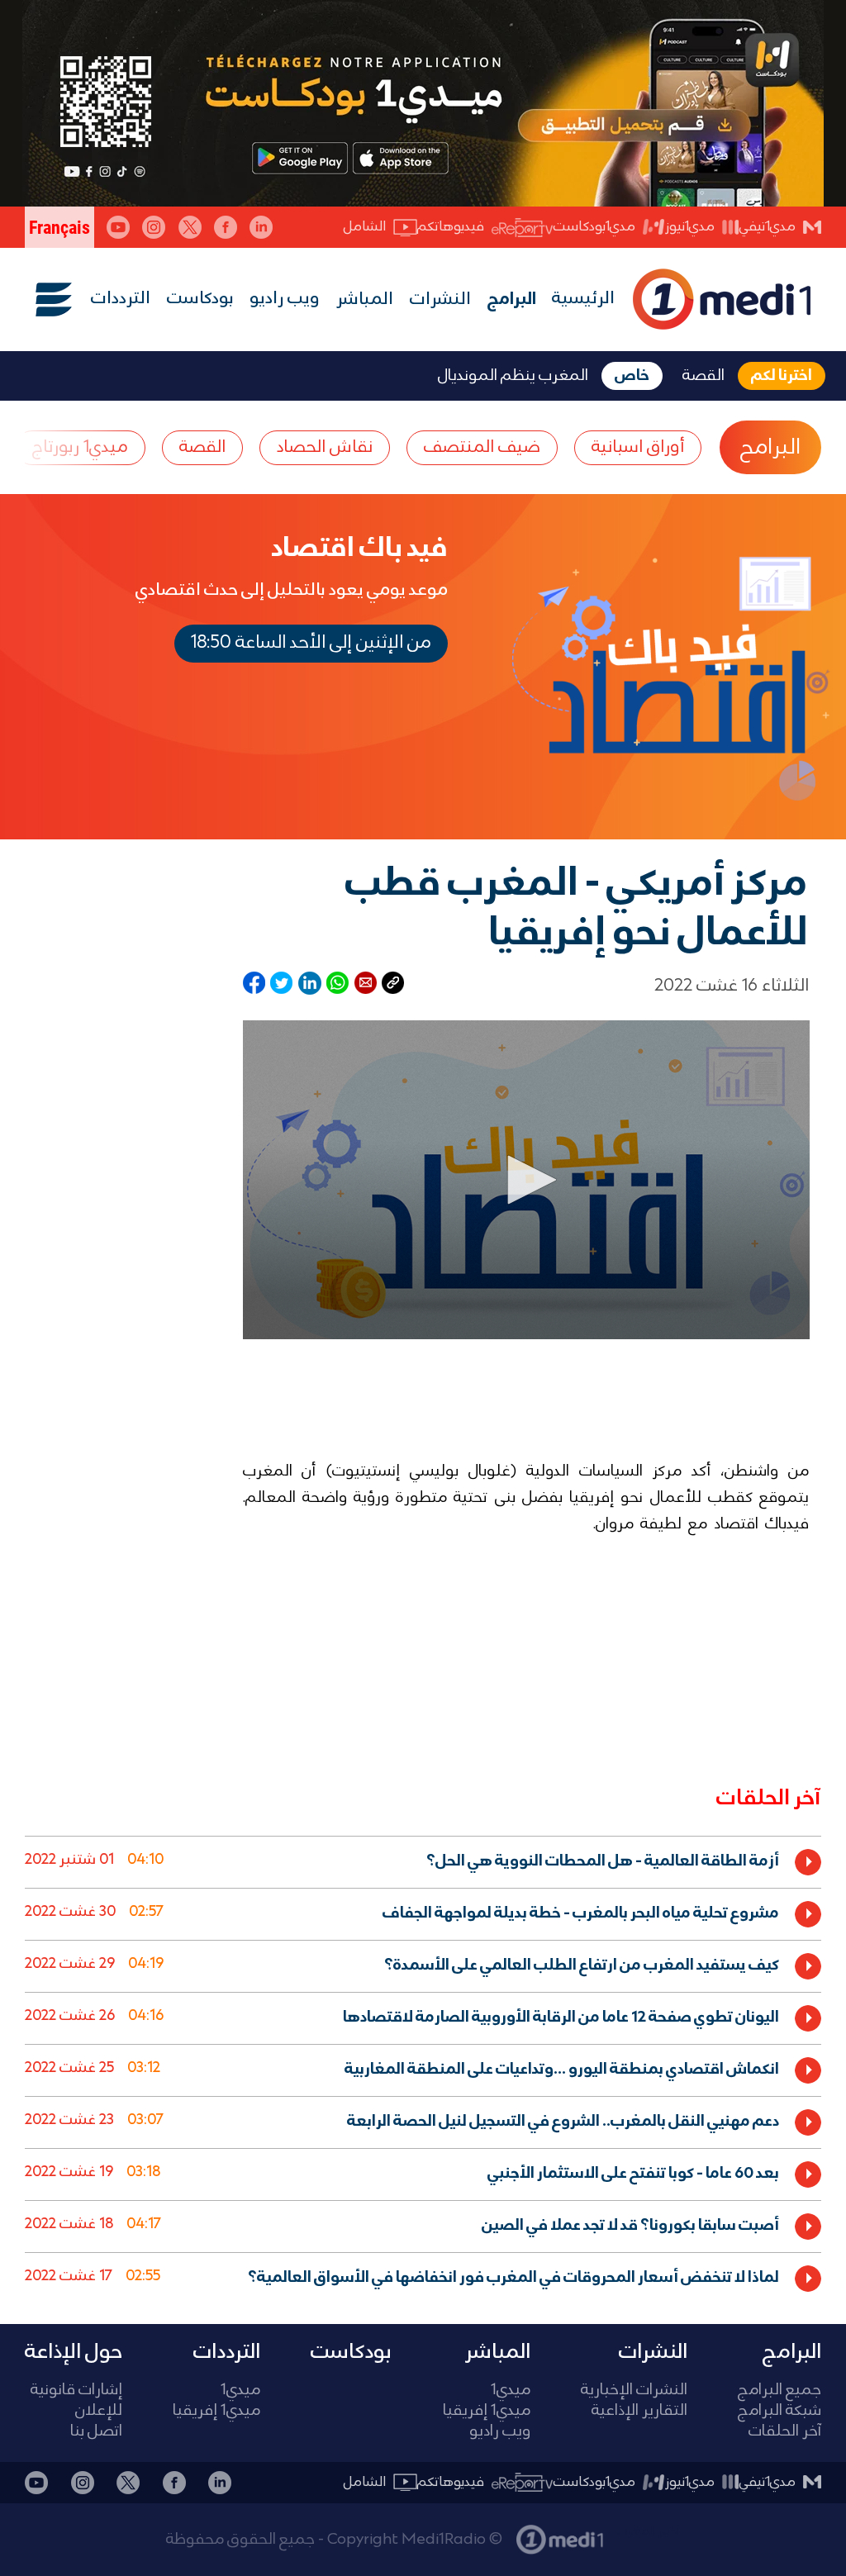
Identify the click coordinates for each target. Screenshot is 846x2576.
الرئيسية (583, 299)
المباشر (365, 300)
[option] (423, 1862)
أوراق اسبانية (638, 447)
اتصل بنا (96, 2432)
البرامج (512, 300)
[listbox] (423, 2067)
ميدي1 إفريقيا (487, 2411)
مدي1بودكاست (594, 227)
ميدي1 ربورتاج (80, 447)
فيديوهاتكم (451, 227)
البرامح (770, 448)
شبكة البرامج (779, 2411)
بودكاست (200, 299)
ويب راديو (285, 299)
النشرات (440, 300)
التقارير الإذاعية (639, 2411)
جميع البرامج (779, 2391)
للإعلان (99, 2411)
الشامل (365, 227)
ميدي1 (511, 2391)
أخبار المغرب (649, 2531)
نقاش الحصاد (325, 447)
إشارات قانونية (76, 2391)
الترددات (121, 299)
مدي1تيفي (768, 227)
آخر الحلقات (785, 2432)
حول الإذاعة (74, 2352)
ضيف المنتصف (482, 447)
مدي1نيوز (690, 227)
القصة (202, 447)
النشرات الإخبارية (634, 2391)
